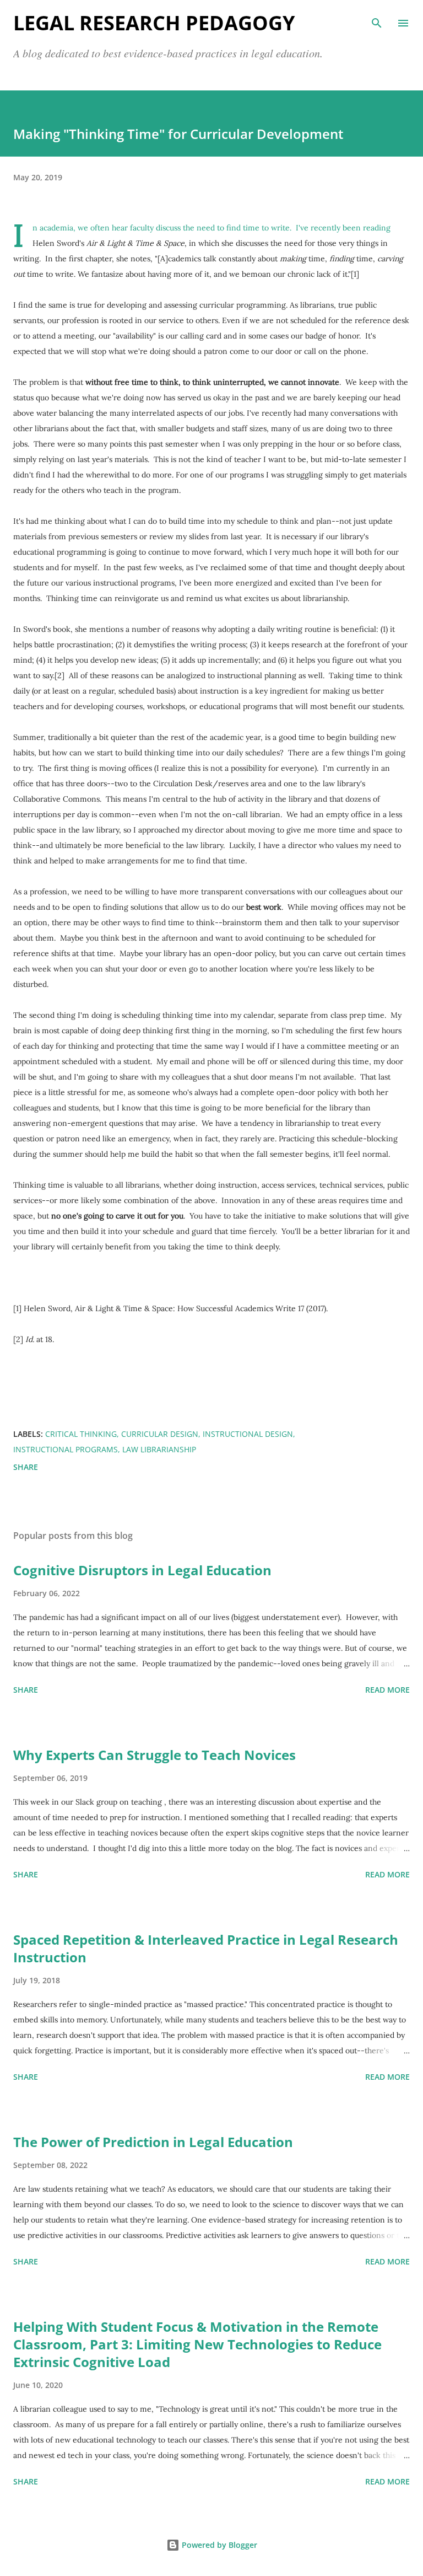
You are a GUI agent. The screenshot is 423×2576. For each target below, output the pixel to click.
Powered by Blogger (218, 2545)
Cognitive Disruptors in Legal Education (142, 1570)
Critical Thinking (81, 1434)
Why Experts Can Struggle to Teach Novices (154, 1755)
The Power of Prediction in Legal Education (153, 2142)
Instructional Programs (66, 1449)
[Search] (377, 20)
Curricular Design (160, 1434)
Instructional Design (248, 1434)
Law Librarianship (159, 1449)
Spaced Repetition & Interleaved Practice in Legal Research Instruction (206, 1948)
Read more (387, 1690)
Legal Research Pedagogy (154, 23)
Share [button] (26, 1467)
